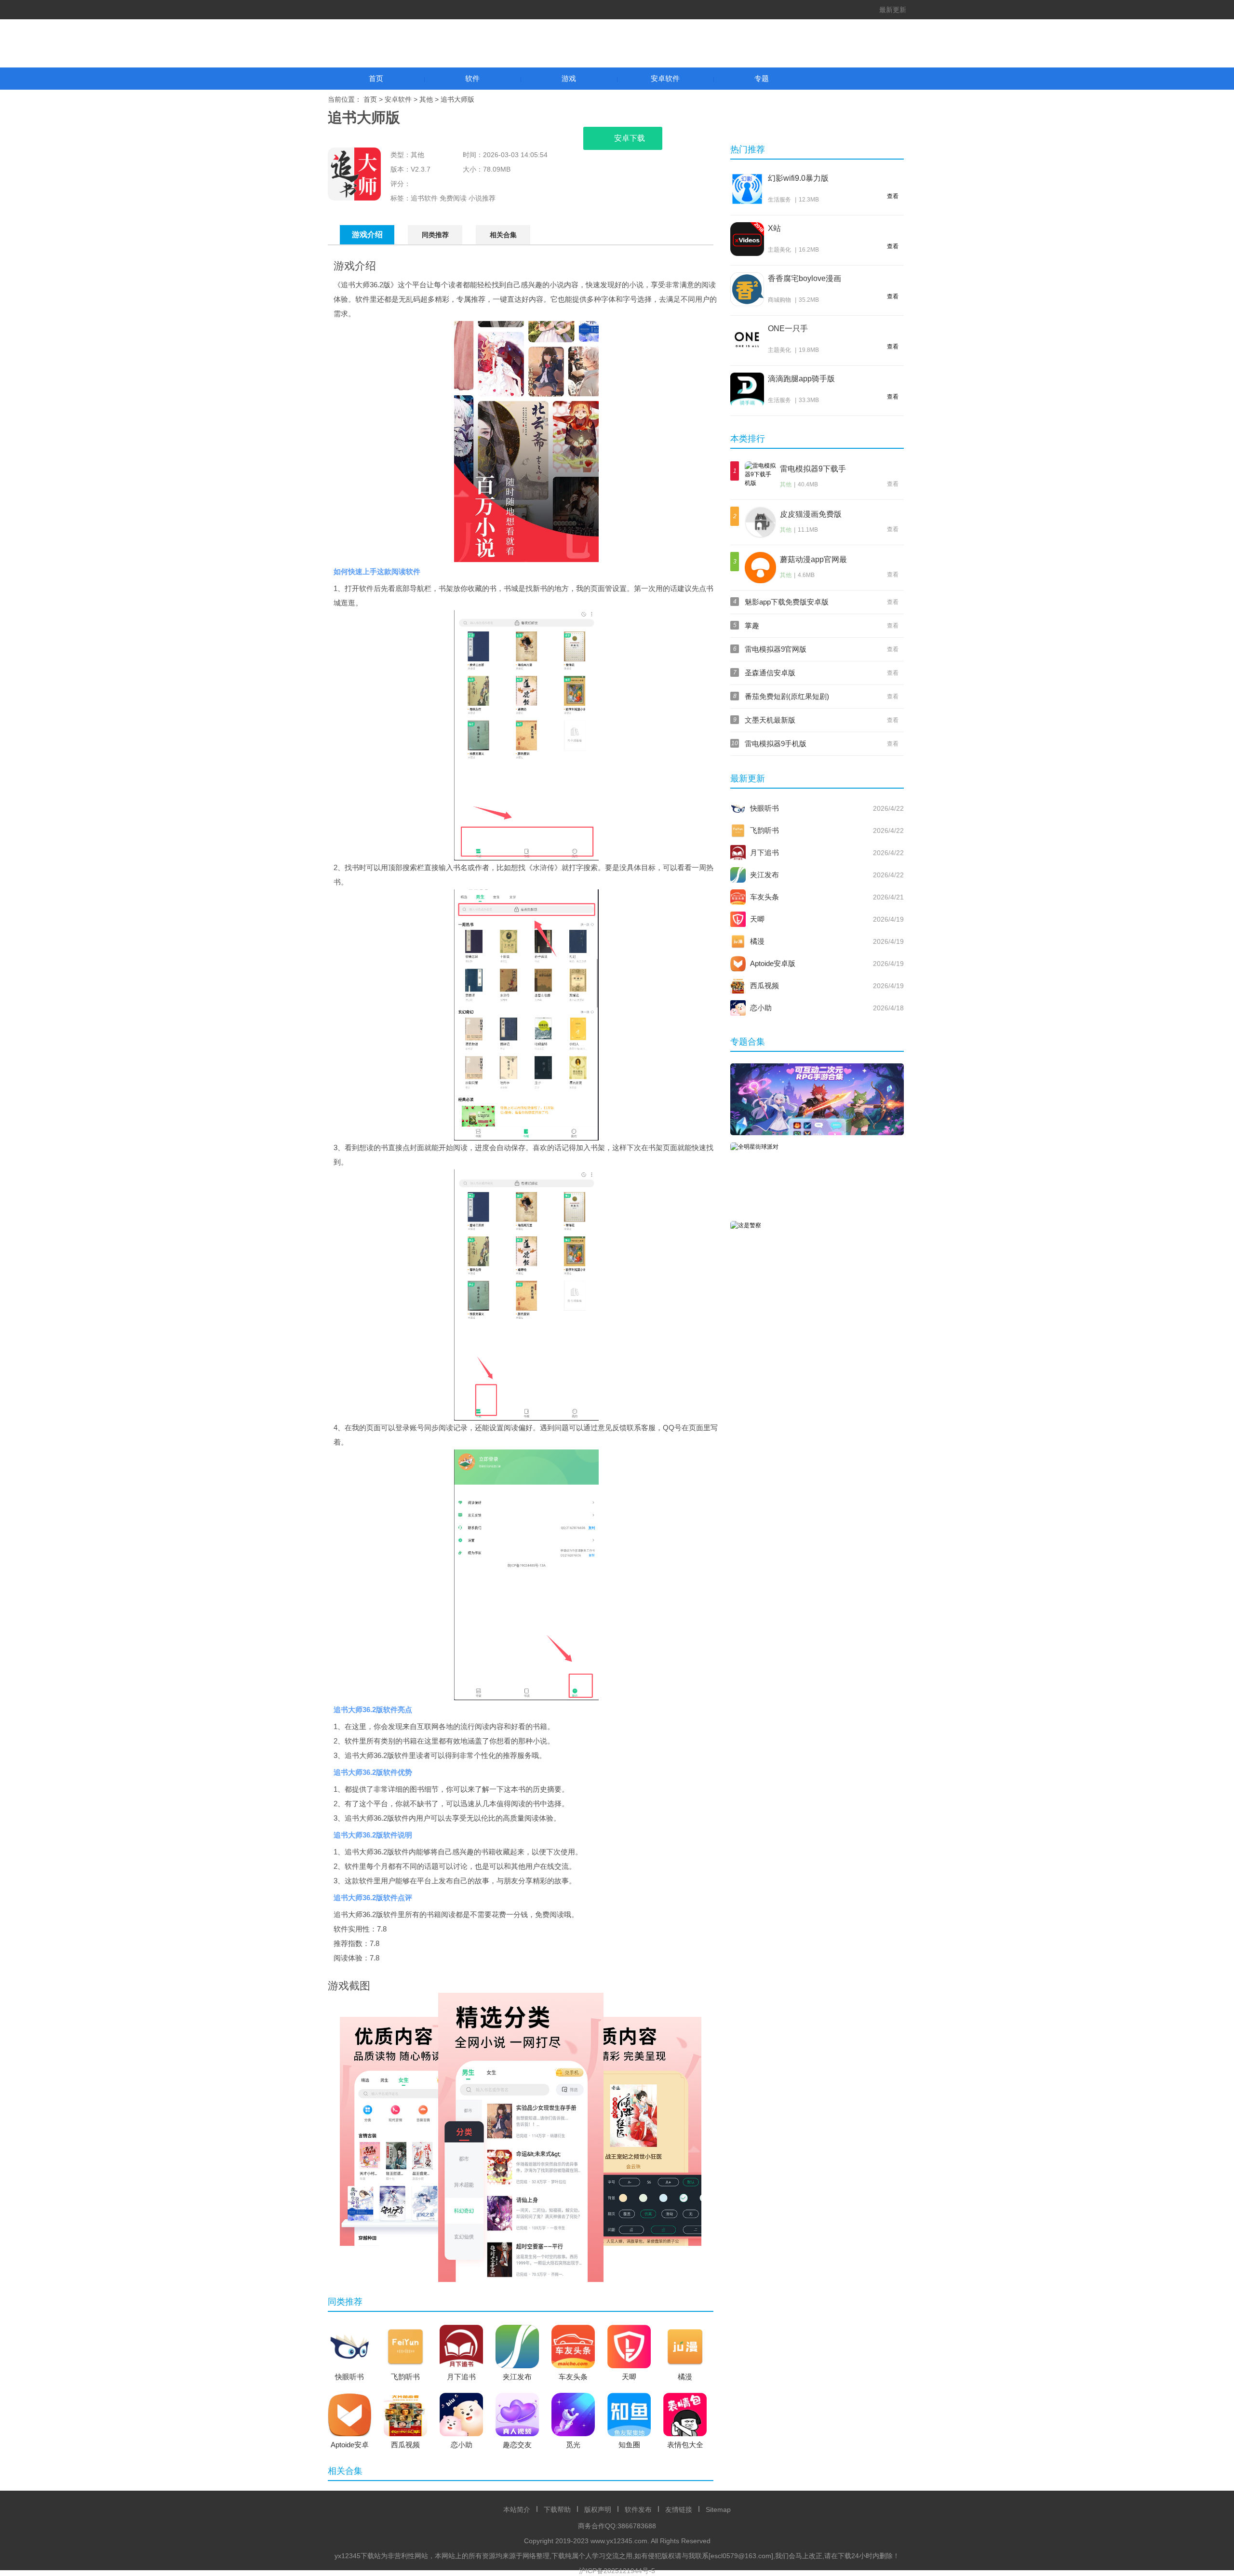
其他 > (430, 99)
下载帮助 (557, 2509)
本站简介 (517, 2509)
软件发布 (638, 2509)
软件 (472, 78)
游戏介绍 (367, 235)
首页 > (374, 99)
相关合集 (503, 235)
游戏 (569, 78)
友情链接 (679, 2509)
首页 (376, 78)
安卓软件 (665, 78)
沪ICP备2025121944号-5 (617, 2571)
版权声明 (598, 2509)
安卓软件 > (402, 99)
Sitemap (718, 2509)
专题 (762, 78)
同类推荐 (435, 235)
